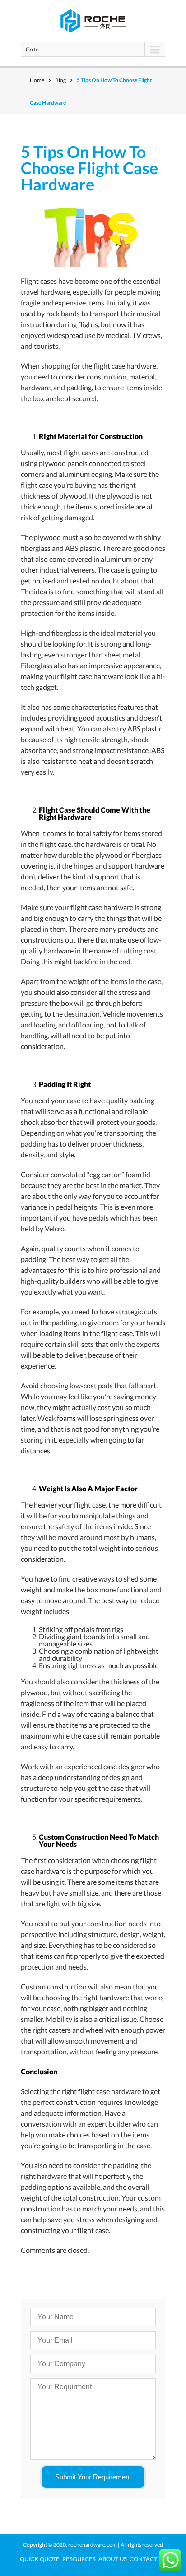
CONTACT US (148, 2559)
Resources (79, 2559)
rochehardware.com (93, 2545)
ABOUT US (113, 2559)
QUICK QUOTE (40, 2559)
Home (37, 80)
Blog (60, 80)
